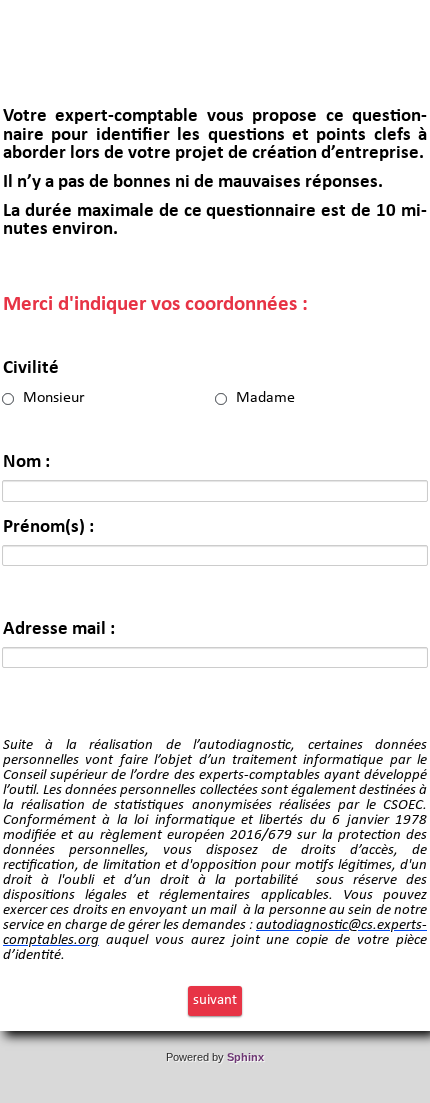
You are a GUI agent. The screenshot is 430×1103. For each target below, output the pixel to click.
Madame (265, 398)
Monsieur (54, 398)
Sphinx (245, 1057)
